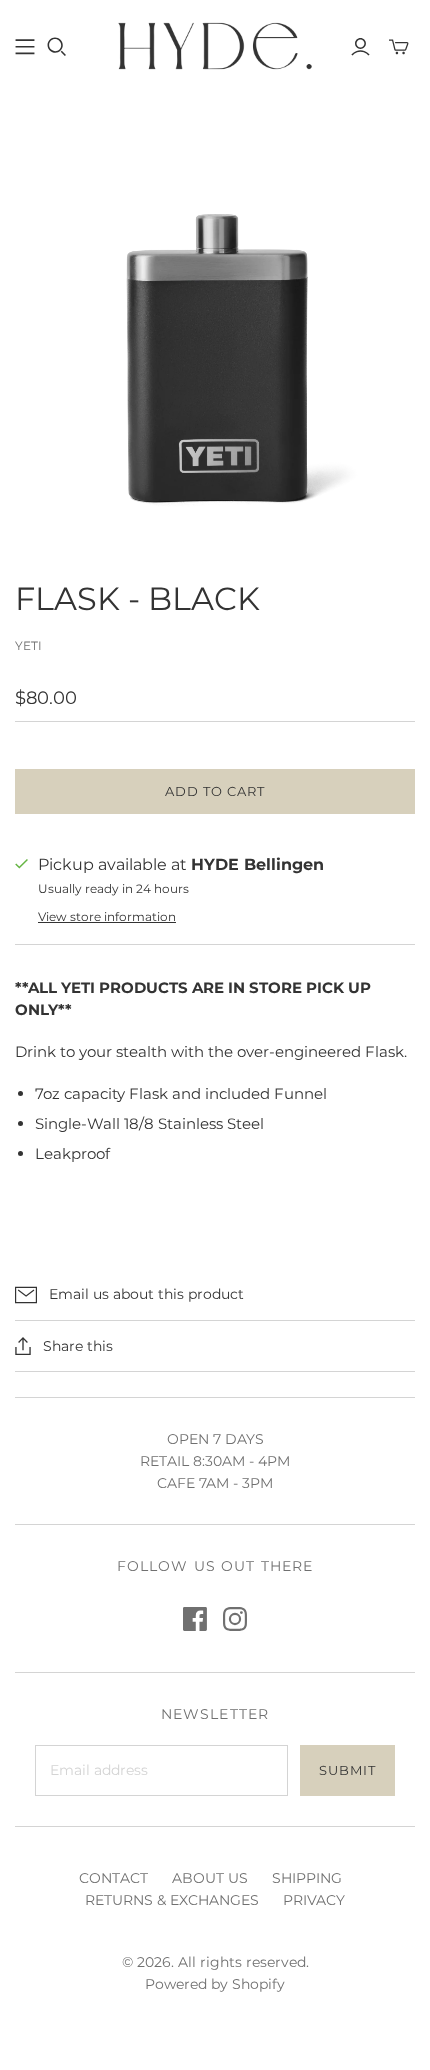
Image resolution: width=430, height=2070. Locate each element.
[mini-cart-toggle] (399, 47)
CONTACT (113, 1878)
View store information (107, 916)
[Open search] (57, 47)
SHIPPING (307, 1878)
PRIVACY (314, 1900)
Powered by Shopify (215, 1984)
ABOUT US (210, 1878)
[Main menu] (25, 47)
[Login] (360, 47)
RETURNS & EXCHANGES (172, 1900)
